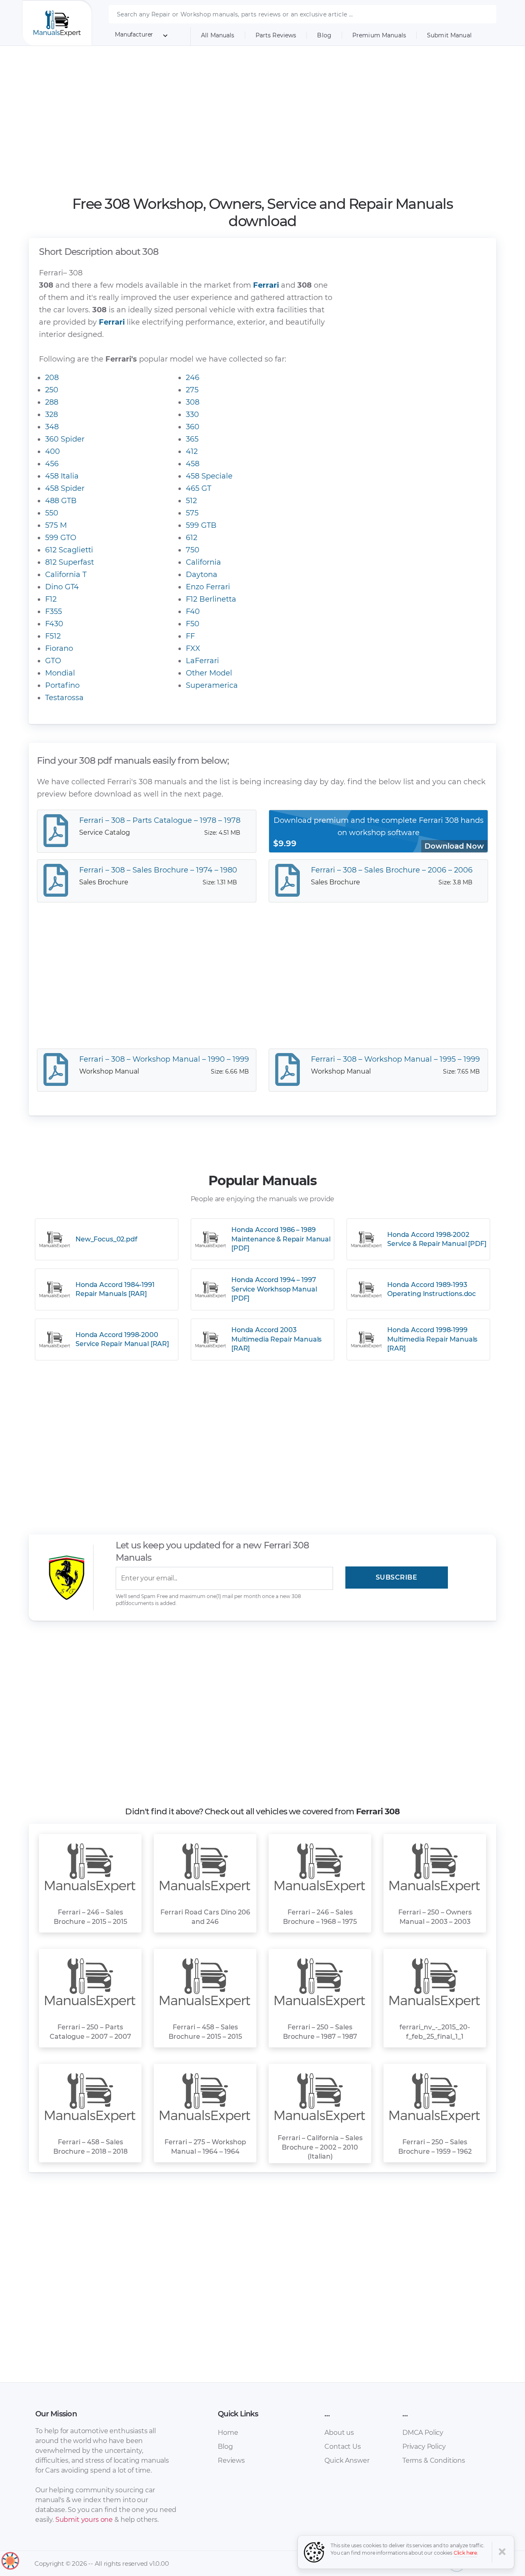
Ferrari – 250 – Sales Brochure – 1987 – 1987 (320, 2032)
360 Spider (65, 439)
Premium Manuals (379, 35)
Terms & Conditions (434, 2460)
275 (192, 390)
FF (190, 636)
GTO (53, 661)
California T (66, 575)
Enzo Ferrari (208, 587)
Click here (466, 2553)
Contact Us (342, 2447)
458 (193, 464)
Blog (324, 35)
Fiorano (59, 648)
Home (228, 2433)
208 (52, 378)
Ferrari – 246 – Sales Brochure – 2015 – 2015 (90, 1917)
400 (52, 451)
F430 (54, 624)
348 (52, 427)
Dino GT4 (62, 587)
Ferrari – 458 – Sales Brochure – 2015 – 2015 (205, 2032)
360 (193, 427)
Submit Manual (449, 35)
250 (52, 390)
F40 (193, 611)
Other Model (209, 673)
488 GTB (61, 501)
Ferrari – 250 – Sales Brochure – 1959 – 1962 (435, 2147)
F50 (193, 624)
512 (191, 501)
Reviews (231, 2460)
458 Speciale (209, 476)
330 (192, 414)
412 (192, 451)
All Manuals (218, 35)
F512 (53, 636)
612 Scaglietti (69, 550)
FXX (193, 648)
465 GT (199, 488)
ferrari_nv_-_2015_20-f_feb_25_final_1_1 (435, 2032)
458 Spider (65, 488)
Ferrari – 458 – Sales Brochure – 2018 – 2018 (90, 2147)
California (203, 562)
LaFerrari (202, 661)
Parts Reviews (276, 35)
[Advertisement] (263, 121)
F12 (51, 599)
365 (192, 439)
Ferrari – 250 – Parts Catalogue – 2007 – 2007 (90, 2032)
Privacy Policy (424, 2447)
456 (52, 464)
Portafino (62, 685)
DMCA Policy (423, 2433)
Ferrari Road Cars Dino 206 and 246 (205, 1917)
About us (339, 2433)
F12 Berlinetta (211, 599)
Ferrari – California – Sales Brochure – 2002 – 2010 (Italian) (320, 2147)
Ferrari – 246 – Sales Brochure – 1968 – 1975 (320, 1917)
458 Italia (62, 476)
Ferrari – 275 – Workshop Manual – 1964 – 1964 (205, 2147)
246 (193, 378)
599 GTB (201, 525)
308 (193, 402)
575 (192, 513)
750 (193, 550)
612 (192, 538)
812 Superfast (70, 562)
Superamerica (212, 685)
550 (52, 513)
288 (52, 402)
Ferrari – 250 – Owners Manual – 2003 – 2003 (435, 1917)
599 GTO (61, 538)
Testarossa (64, 698)
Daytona (202, 575)
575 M (56, 525)
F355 (54, 611)
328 (51, 414)
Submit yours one (84, 2520)
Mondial (60, 673)
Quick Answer (347, 2460)
